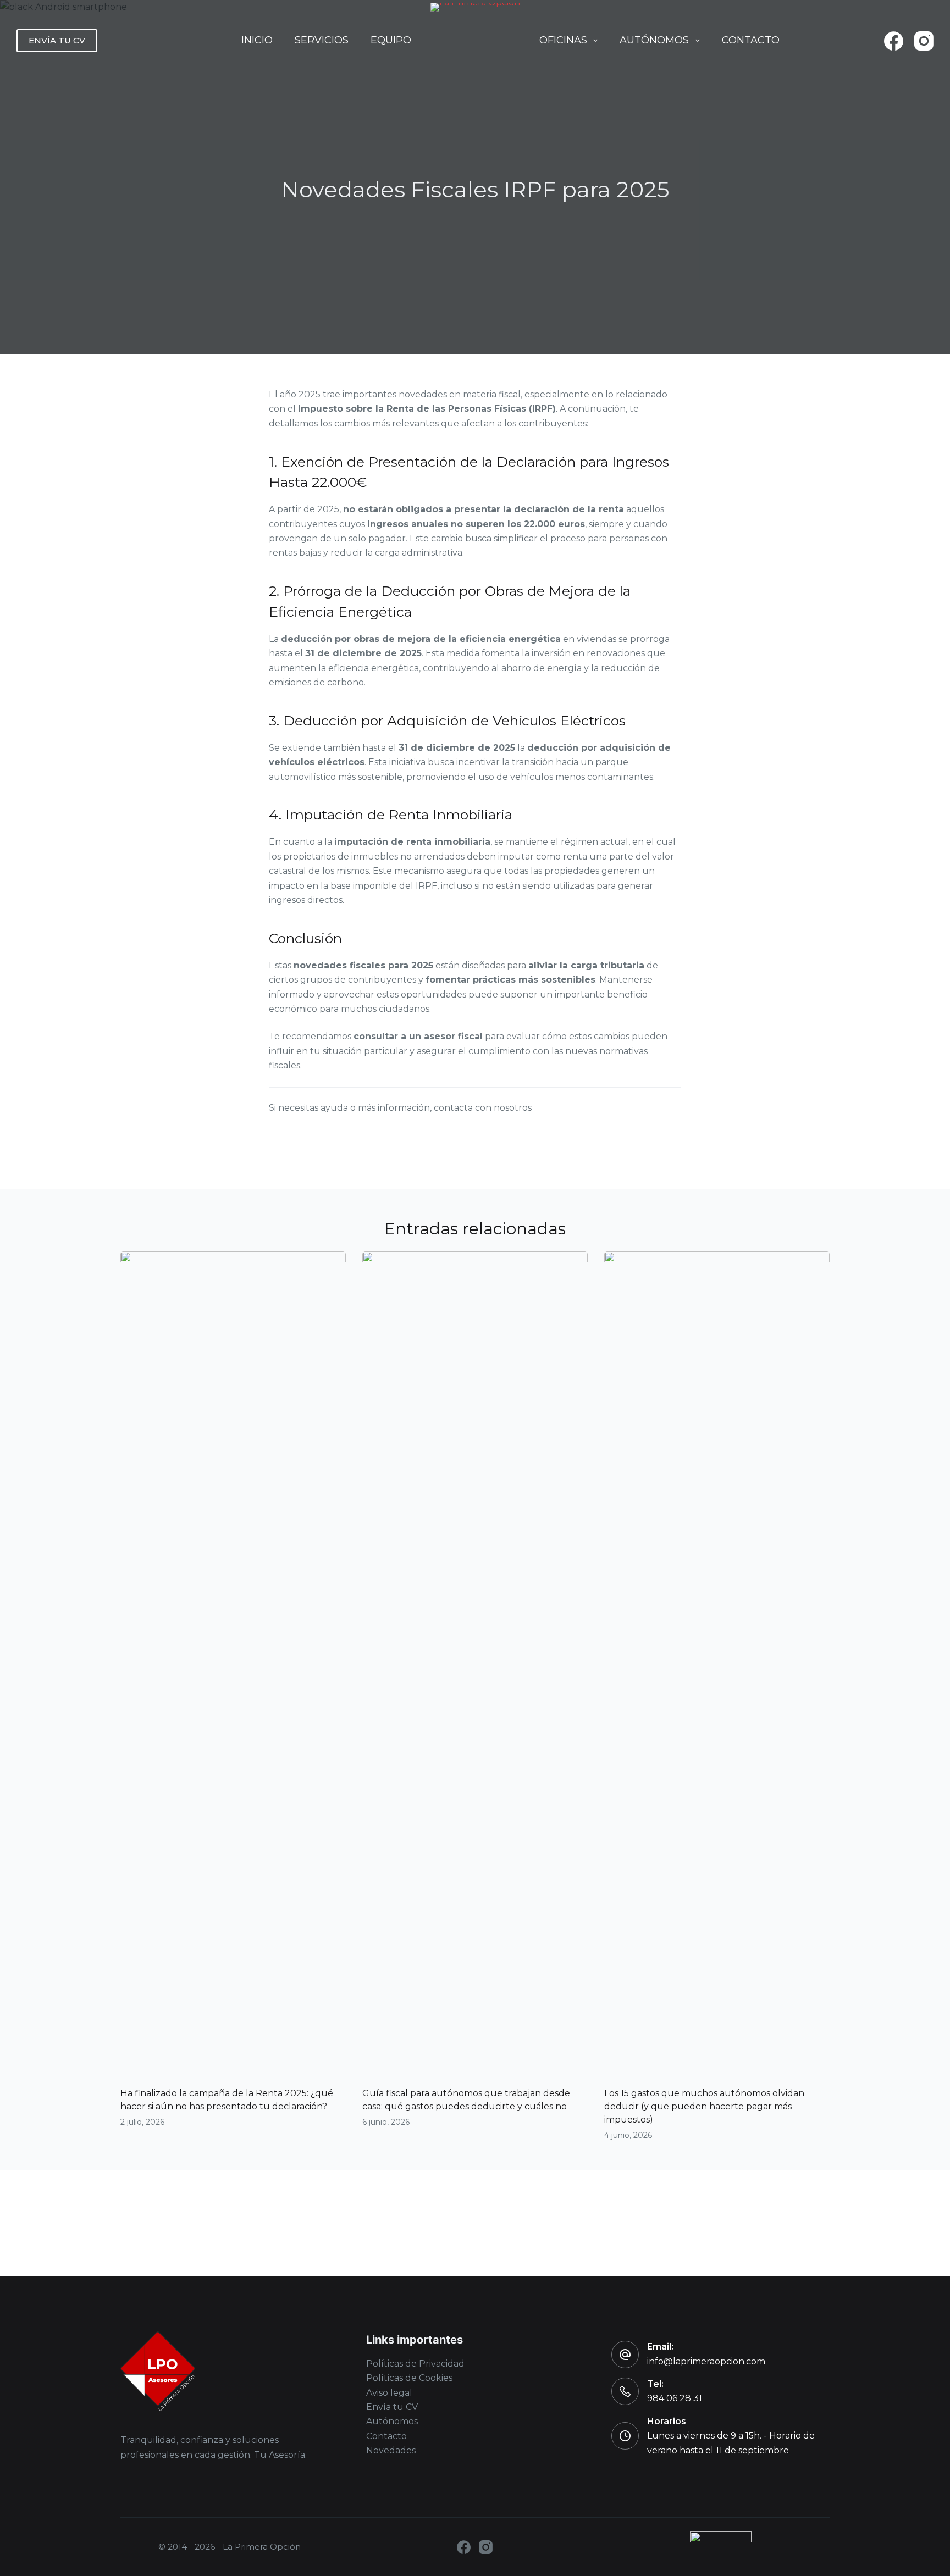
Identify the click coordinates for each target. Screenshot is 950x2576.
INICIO (257, 40)
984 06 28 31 (675, 2398)
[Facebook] (894, 41)
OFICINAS (563, 40)
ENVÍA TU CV (57, 40)
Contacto (386, 2436)
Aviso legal (389, 2393)
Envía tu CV (392, 2407)
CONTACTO (751, 40)
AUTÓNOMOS (654, 40)
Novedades (391, 2450)
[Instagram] (924, 41)
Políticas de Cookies (409, 2378)
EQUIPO (391, 40)
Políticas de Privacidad (415, 2364)
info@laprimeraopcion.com (706, 2361)
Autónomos (392, 2421)
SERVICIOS (322, 40)
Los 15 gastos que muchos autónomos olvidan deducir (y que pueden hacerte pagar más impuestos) (704, 2106)
